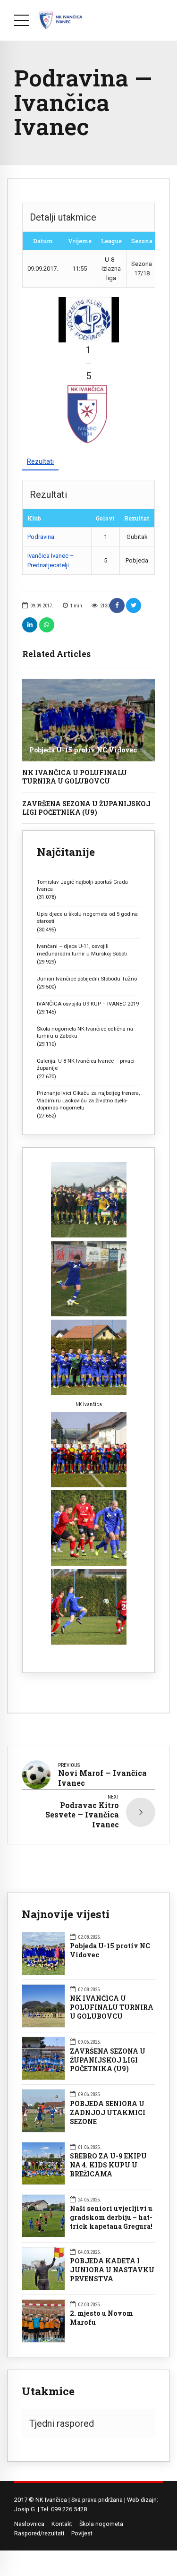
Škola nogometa (101, 2524)
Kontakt (62, 2524)
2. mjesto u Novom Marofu (101, 2318)
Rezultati (40, 461)
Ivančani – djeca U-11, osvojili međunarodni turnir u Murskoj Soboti (82, 950)
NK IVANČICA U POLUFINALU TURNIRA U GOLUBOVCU (75, 777)
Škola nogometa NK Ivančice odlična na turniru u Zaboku (85, 1032)
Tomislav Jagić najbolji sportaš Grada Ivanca (82, 885)
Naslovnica (29, 2524)
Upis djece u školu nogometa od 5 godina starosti (87, 917)
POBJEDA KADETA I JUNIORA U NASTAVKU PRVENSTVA (112, 2270)
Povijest (82, 2533)
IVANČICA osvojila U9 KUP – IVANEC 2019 (88, 1004)
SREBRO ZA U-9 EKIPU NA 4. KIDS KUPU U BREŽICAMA (108, 2165)
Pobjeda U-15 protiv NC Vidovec (83, 750)
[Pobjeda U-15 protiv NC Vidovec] (88, 720)
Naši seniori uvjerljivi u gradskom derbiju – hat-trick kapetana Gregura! (111, 2218)
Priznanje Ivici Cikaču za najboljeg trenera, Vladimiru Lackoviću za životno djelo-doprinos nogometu (88, 1100)
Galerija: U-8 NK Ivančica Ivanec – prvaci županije (86, 1064)
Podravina (41, 537)
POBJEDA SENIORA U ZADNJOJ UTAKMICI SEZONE (108, 2113)
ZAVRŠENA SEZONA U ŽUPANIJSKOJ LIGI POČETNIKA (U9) (86, 808)
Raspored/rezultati (39, 2533)
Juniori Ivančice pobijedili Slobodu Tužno (87, 979)
